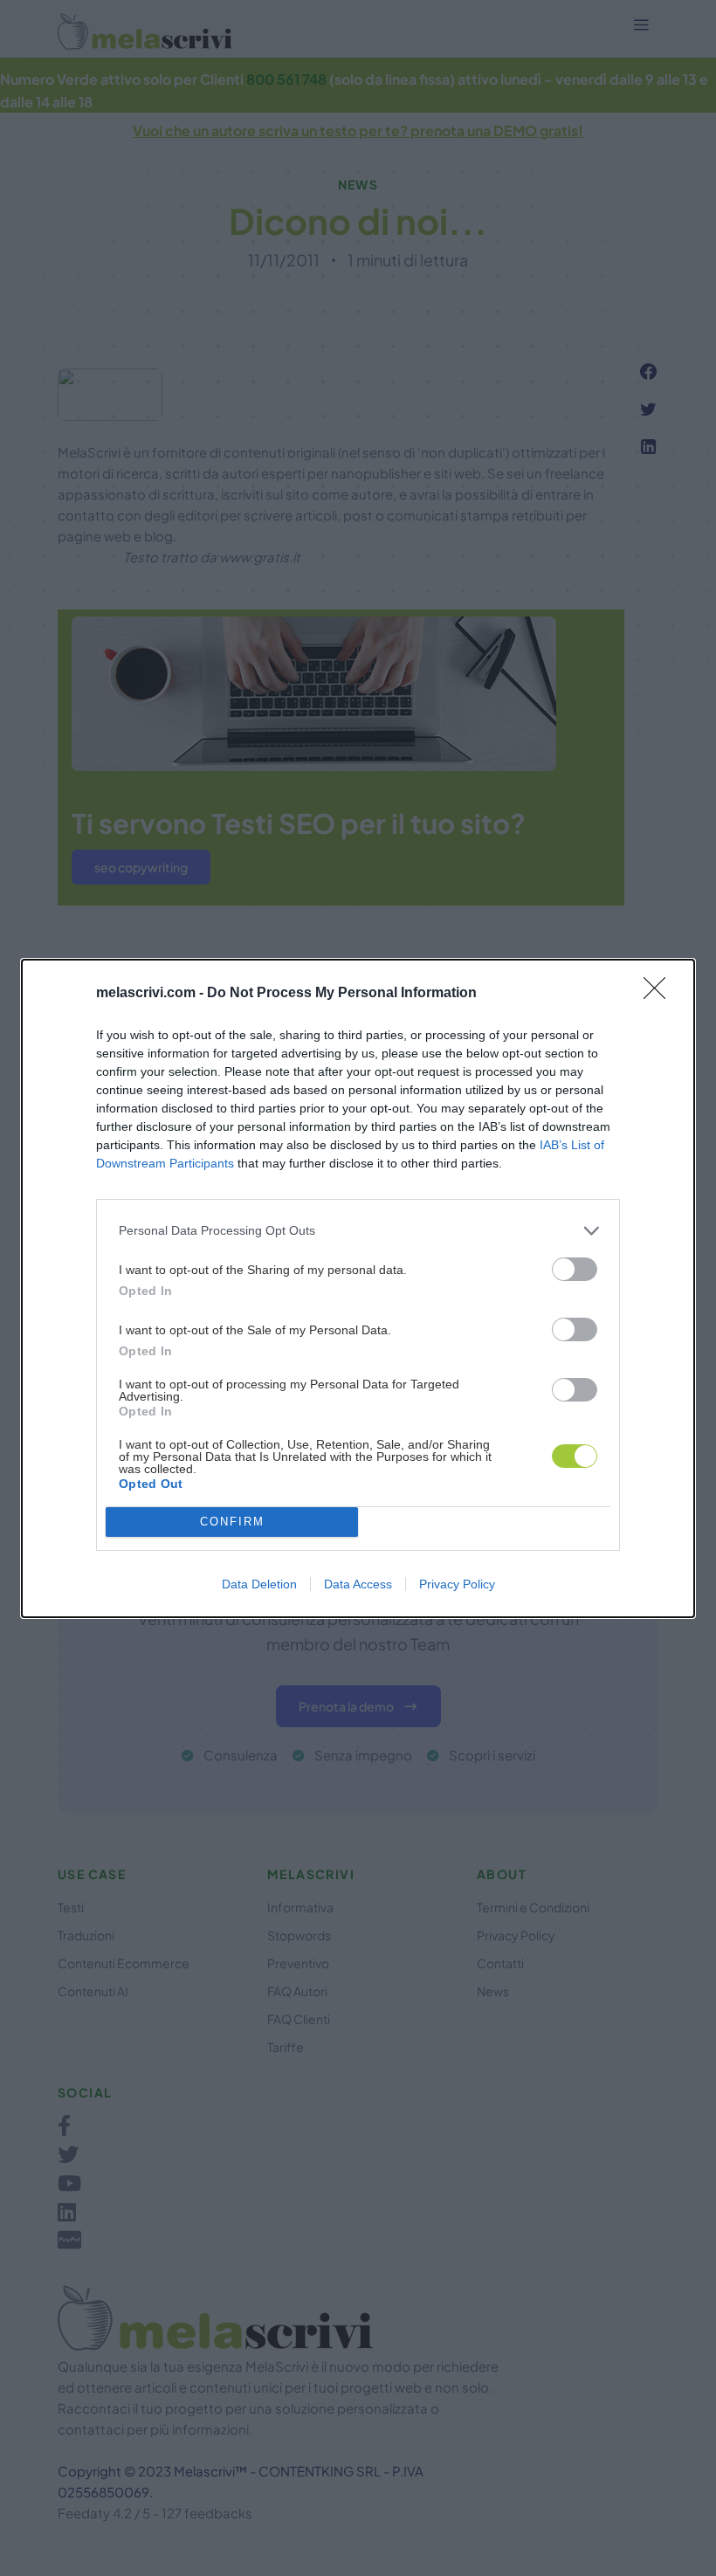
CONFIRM (232, 1522)
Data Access (358, 1584)
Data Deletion (259, 1584)
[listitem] (358, 1231)
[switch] (575, 1269)
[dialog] (358, 1288)
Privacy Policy (457, 1584)
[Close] (660, 994)
